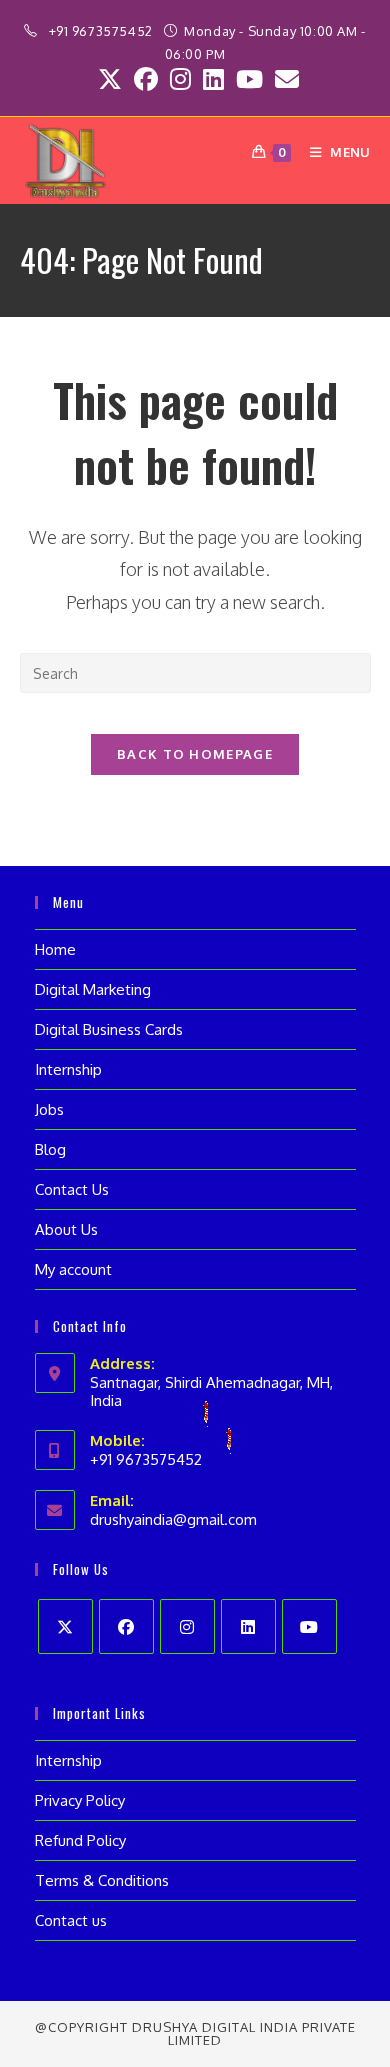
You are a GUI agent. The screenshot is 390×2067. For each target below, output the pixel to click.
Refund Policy (80, 1840)
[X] (65, 1626)
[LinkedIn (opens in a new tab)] (213, 79)
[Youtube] (309, 1626)
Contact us (71, 1920)
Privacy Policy (80, 1800)
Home (55, 949)
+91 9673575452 (103, 31)
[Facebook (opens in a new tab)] (146, 79)
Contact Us (72, 1189)
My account (73, 1269)
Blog (50, 1149)
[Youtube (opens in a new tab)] (249, 79)
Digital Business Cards (109, 1029)
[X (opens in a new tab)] (110, 79)
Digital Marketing (93, 989)
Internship (68, 1069)
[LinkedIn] (248, 1626)
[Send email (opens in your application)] (284, 79)
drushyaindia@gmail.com (173, 1519)
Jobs (49, 1109)
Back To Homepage (195, 754)
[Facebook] (126, 1626)
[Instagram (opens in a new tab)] (180, 79)
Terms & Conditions (102, 1880)
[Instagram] (187, 1626)
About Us (66, 1229)
